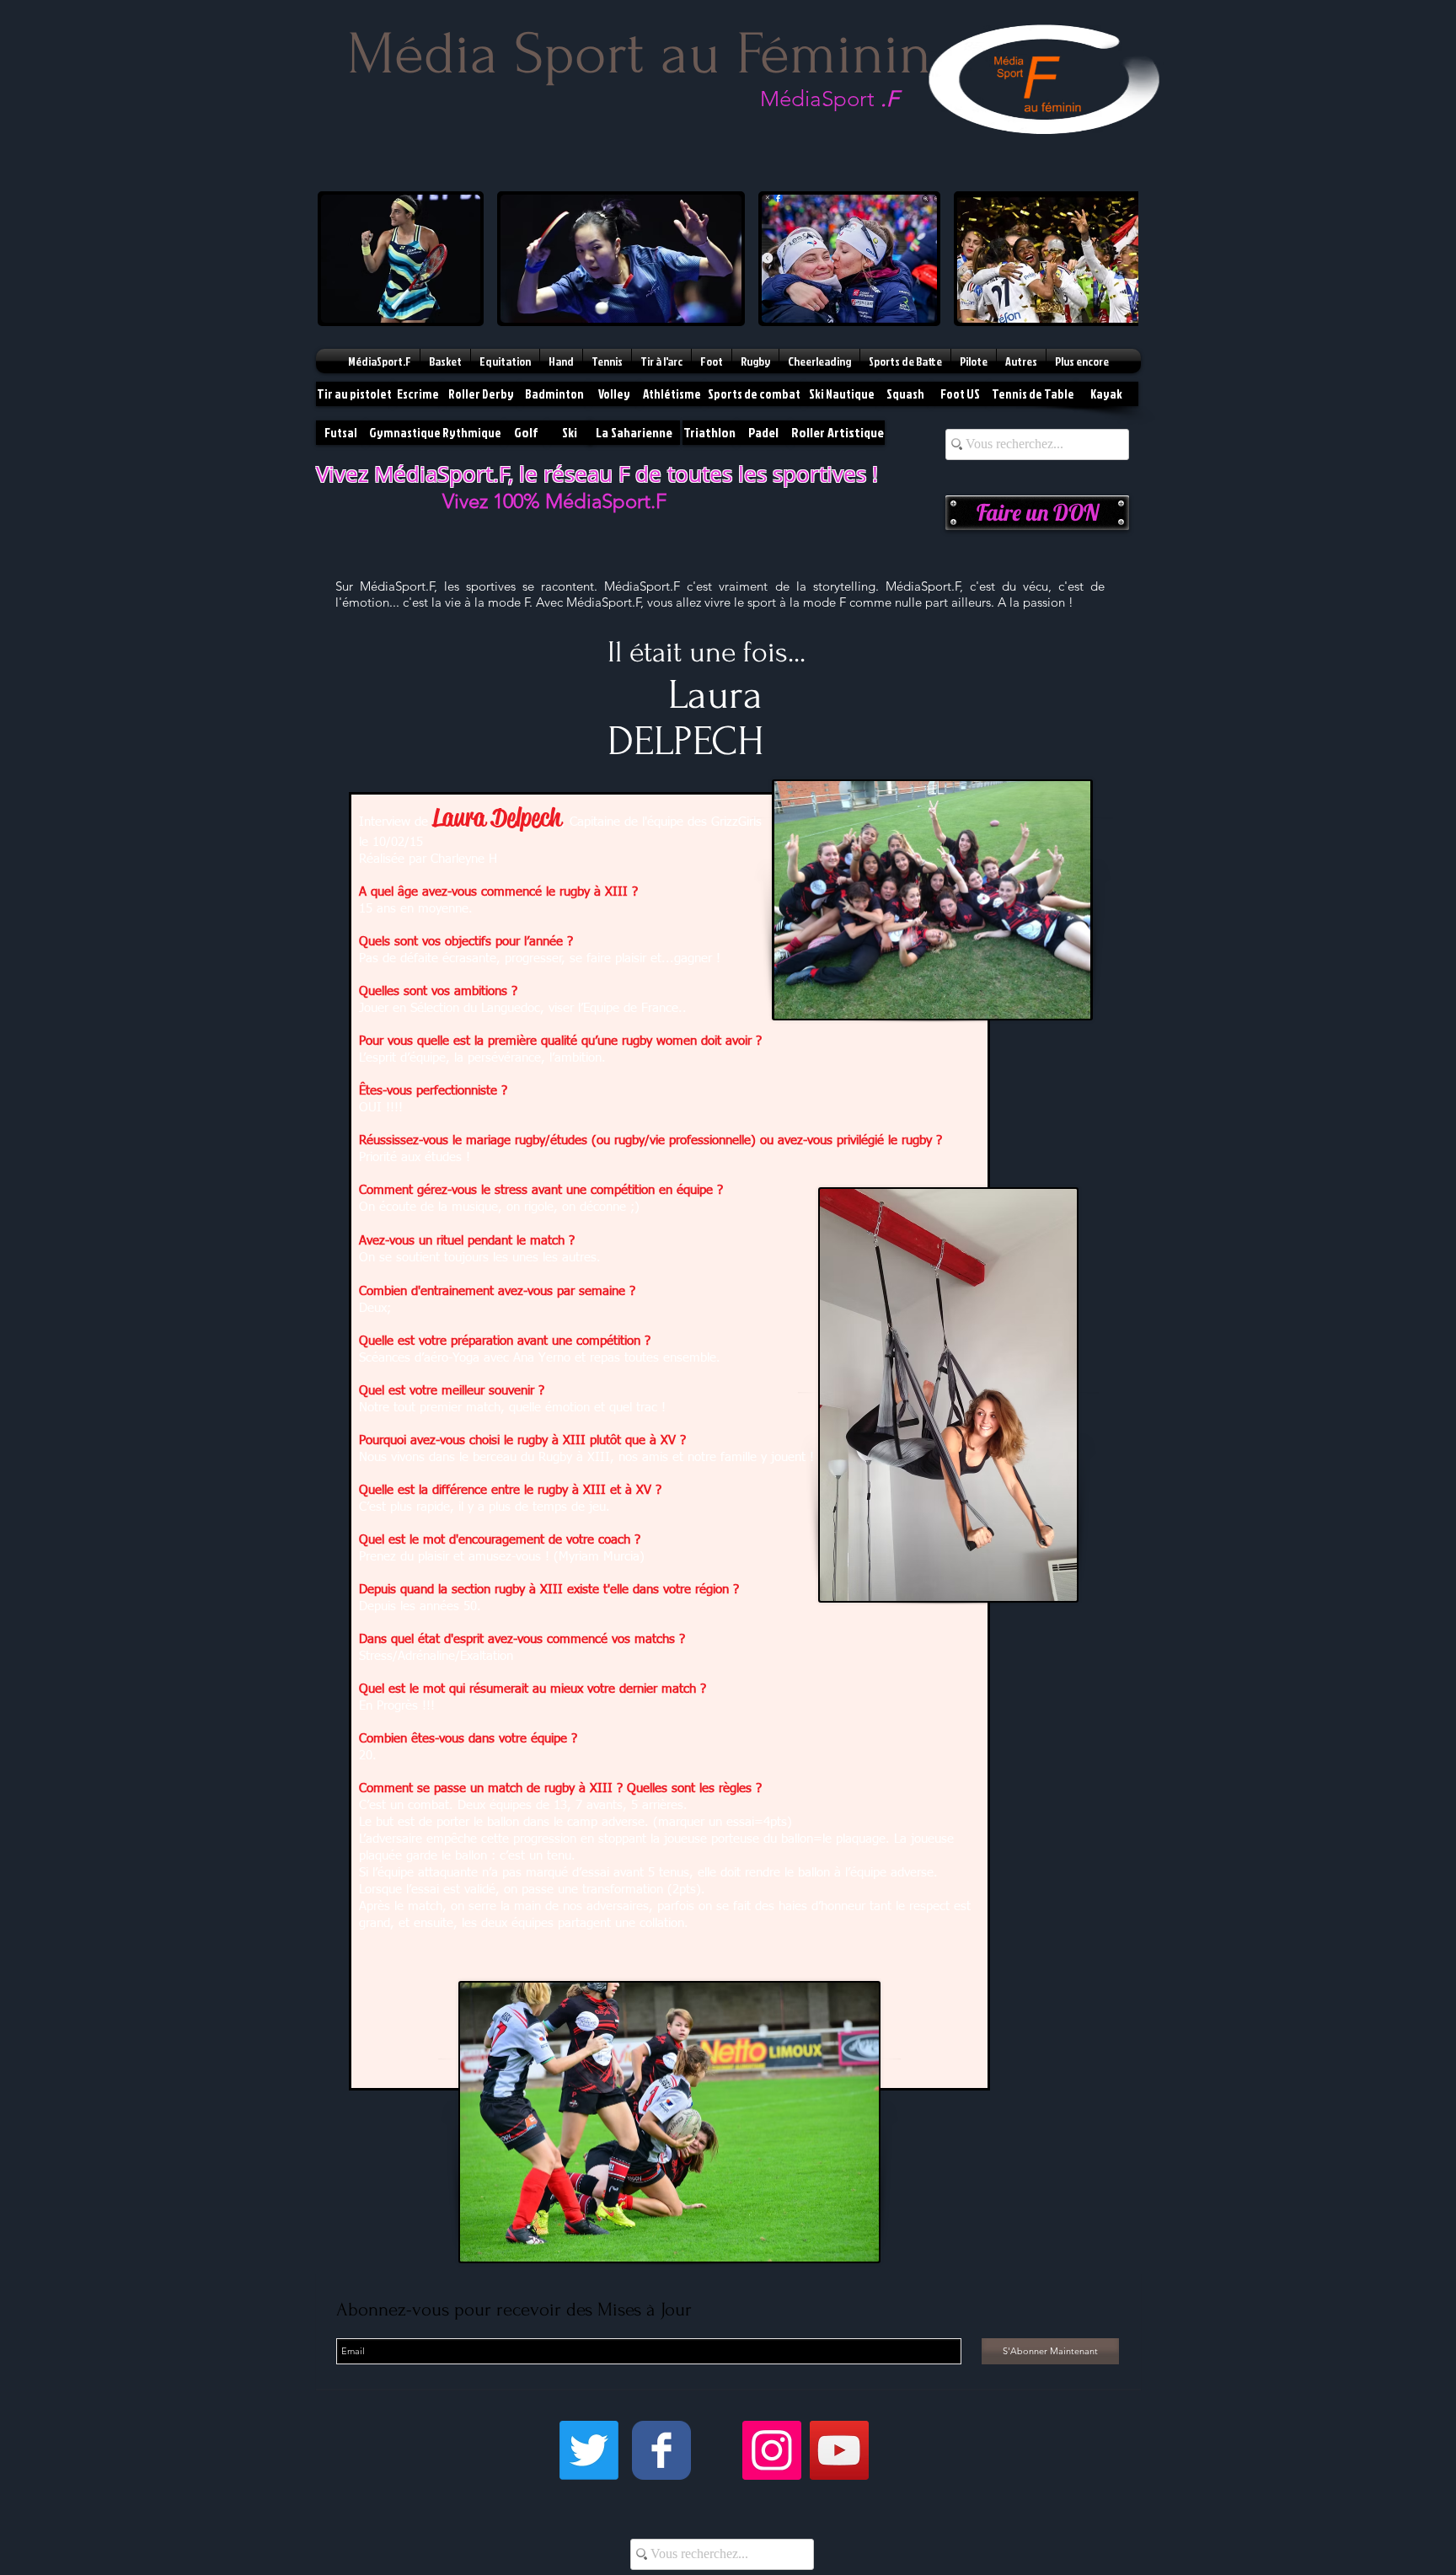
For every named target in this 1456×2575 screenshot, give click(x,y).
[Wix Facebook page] (661, 2450)
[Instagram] (772, 2450)
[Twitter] (589, 2450)
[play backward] (339, 259)
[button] (401, 259)
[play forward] (1117, 259)
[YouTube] (839, 2450)
